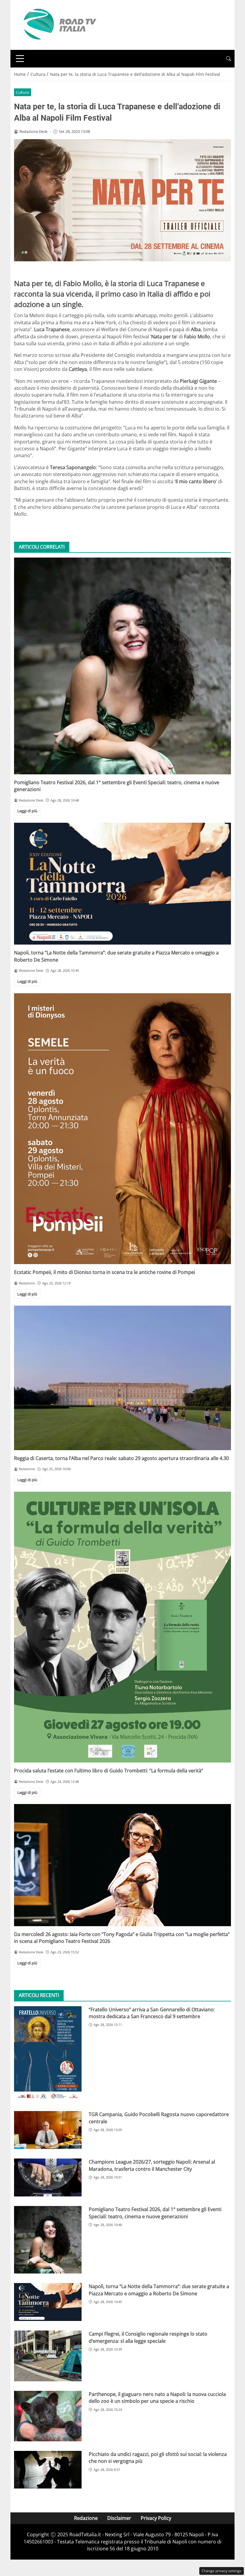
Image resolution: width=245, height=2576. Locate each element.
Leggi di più (27, 811)
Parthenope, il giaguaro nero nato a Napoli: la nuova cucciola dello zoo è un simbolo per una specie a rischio (157, 2398)
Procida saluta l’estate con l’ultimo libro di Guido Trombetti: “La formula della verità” (109, 1771)
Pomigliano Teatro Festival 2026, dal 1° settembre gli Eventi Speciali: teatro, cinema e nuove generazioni (155, 2213)
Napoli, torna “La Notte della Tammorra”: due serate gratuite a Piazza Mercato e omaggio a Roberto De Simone (159, 2290)
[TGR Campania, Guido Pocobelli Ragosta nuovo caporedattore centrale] (48, 2130)
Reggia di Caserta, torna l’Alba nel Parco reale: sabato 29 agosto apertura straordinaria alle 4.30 (121, 1458)
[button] (229, 59)
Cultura (22, 92)
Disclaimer (119, 2518)
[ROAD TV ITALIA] (59, 24)
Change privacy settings (222, 2571)
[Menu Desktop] (20, 59)
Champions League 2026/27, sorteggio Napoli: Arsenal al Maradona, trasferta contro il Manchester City (152, 2165)
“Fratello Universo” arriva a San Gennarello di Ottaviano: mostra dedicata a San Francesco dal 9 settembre (152, 2013)
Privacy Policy (156, 2518)
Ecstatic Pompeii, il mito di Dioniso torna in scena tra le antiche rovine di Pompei (105, 1272)
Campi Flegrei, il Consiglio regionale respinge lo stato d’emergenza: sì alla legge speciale (148, 2337)
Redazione (86, 2518)
